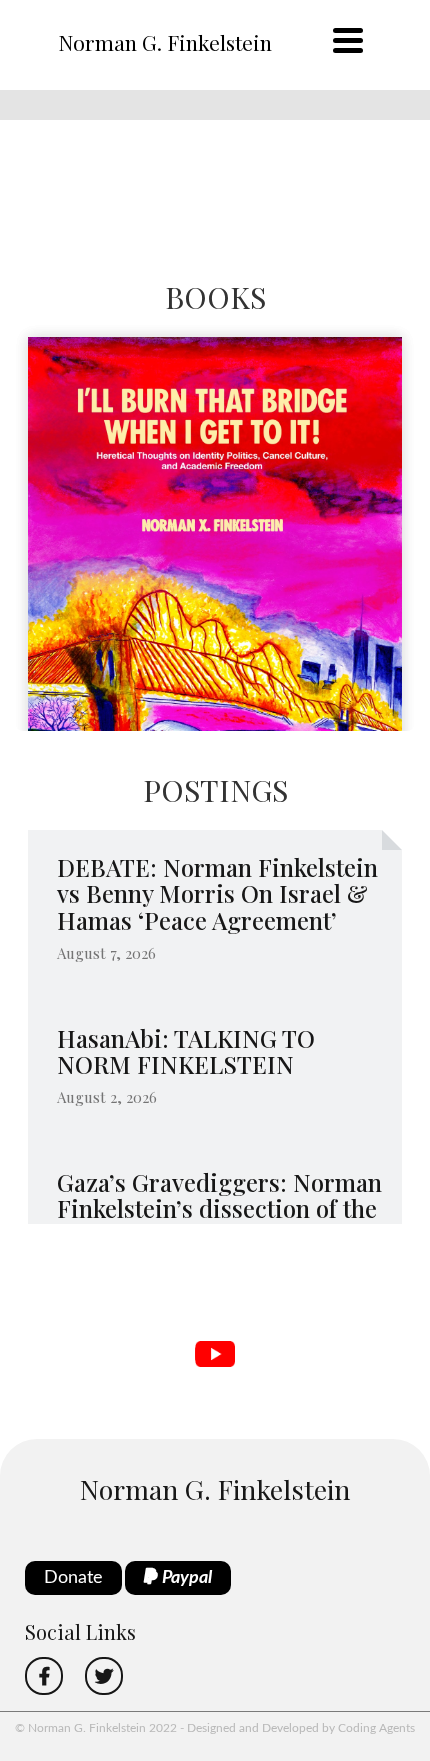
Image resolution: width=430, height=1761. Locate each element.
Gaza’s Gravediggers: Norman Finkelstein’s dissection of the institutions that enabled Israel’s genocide (219, 1221)
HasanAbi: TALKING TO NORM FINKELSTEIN (186, 1051)
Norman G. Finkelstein (165, 42)
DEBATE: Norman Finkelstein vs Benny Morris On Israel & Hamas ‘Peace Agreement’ (217, 893)
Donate (73, 1578)
